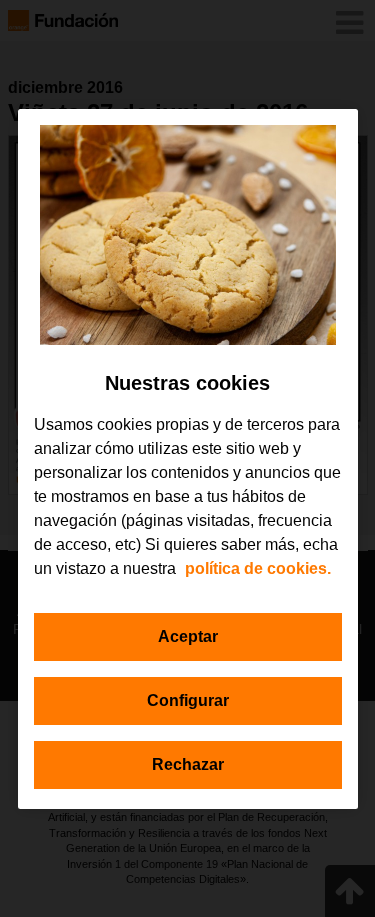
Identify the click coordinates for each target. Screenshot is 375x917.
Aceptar (188, 636)
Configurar (188, 700)
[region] (188, 459)
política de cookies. (258, 568)
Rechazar (188, 764)
